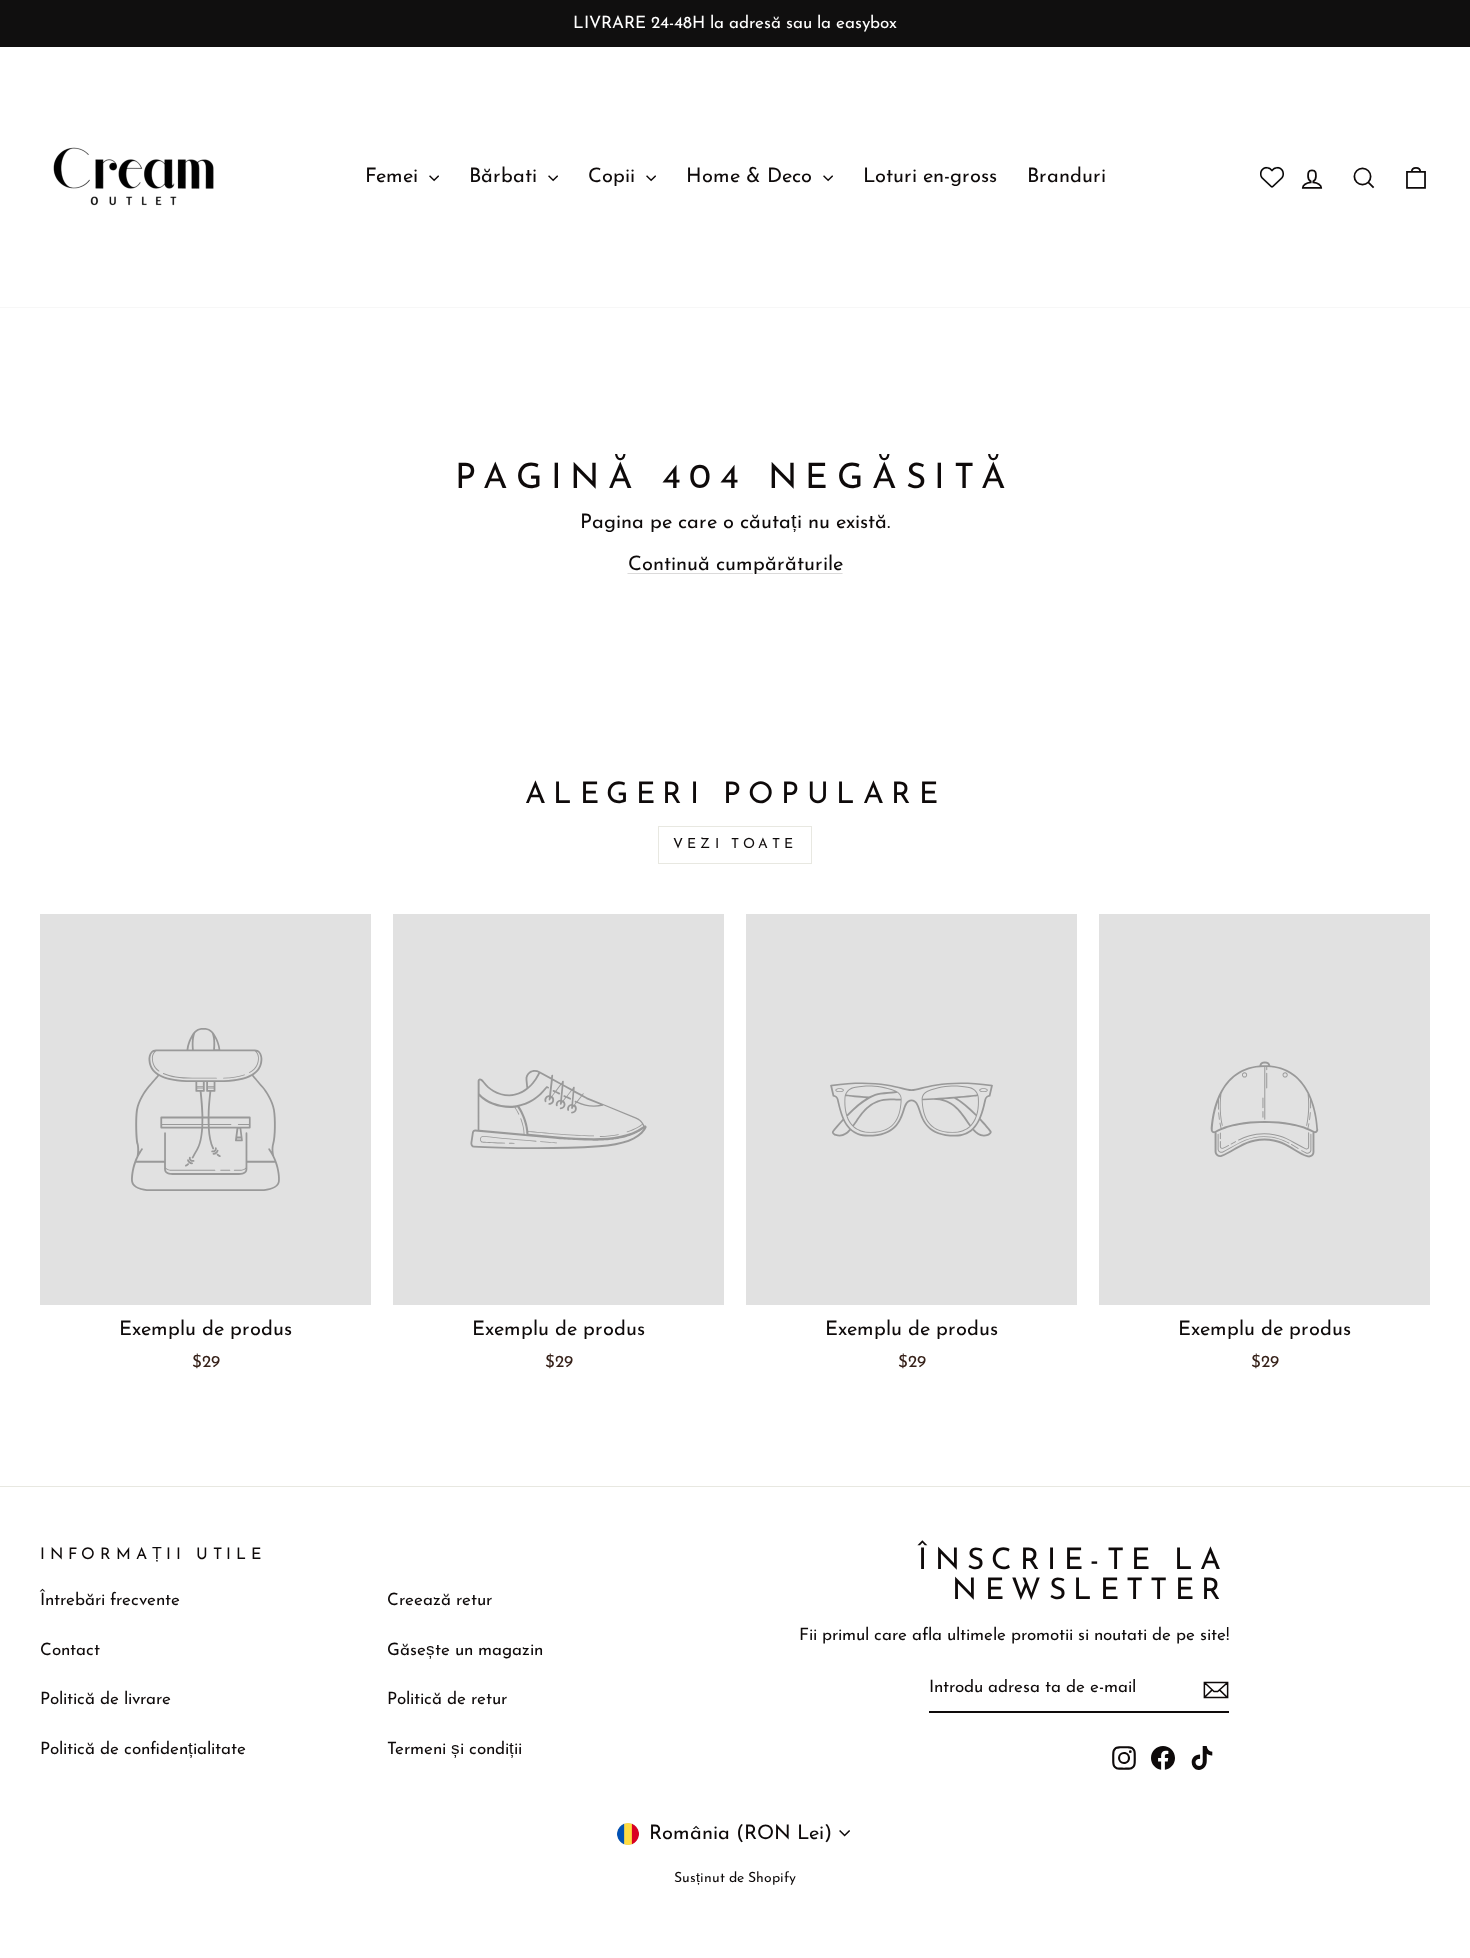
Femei (394, 177)
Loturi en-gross (930, 177)
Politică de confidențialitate (143, 1749)
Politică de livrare (105, 1699)
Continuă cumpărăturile (735, 565)
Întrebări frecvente (110, 1600)
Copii (614, 177)
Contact (70, 1650)
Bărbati (506, 177)
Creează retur (439, 1600)
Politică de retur (447, 1699)
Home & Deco (752, 177)
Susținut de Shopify (735, 1878)
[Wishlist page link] (1264, 177)
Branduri (1066, 177)
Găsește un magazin (465, 1650)
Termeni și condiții (454, 1749)
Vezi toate (735, 844)
